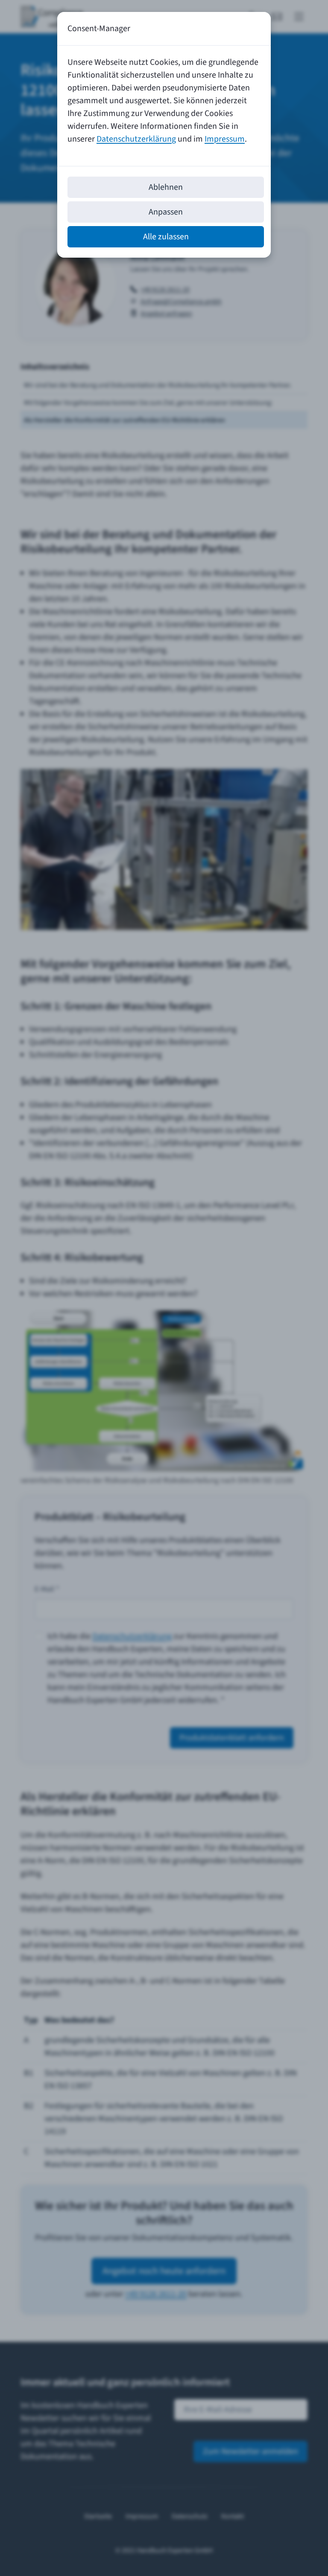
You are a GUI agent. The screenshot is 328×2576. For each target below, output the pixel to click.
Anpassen (166, 212)
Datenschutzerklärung (136, 139)
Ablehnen (166, 187)
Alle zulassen (166, 237)
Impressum (225, 139)
